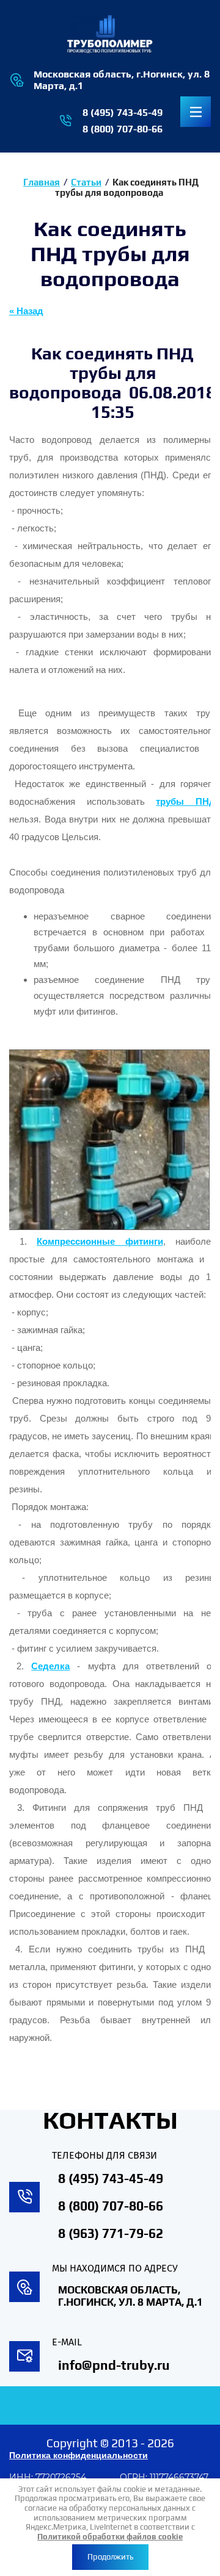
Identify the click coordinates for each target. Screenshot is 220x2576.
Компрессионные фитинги (100, 1242)
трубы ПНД (186, 802)
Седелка (50, 1666)
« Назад (26, 311)
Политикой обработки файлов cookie (110, 2537)
